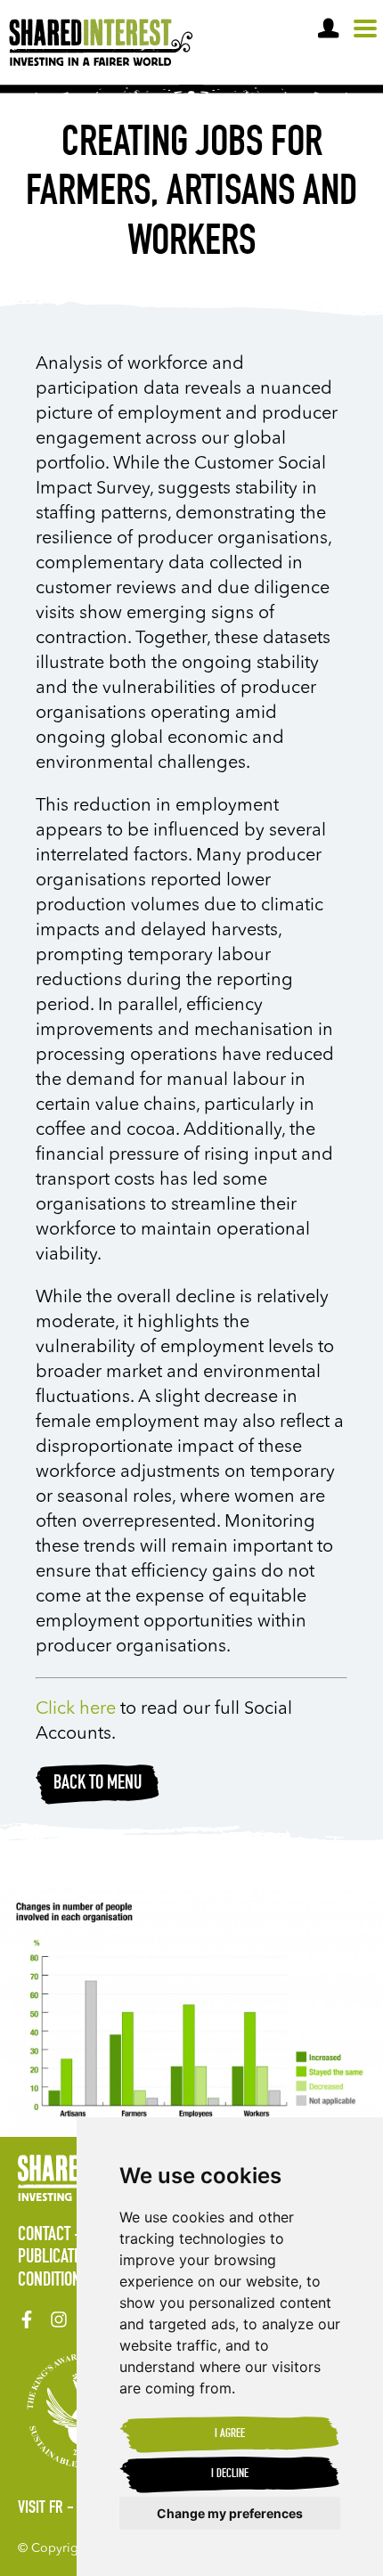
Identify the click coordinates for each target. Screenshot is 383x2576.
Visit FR (41, 2509)
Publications (60, 2258)
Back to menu (98, 1784)
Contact (44, 2236)
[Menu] (365, 29)
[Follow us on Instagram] (59, 2319)
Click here (76, 1709)
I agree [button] (230, 2434)
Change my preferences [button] (230, 2513)
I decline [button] (230, 2474)
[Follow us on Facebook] (27, 2319)
